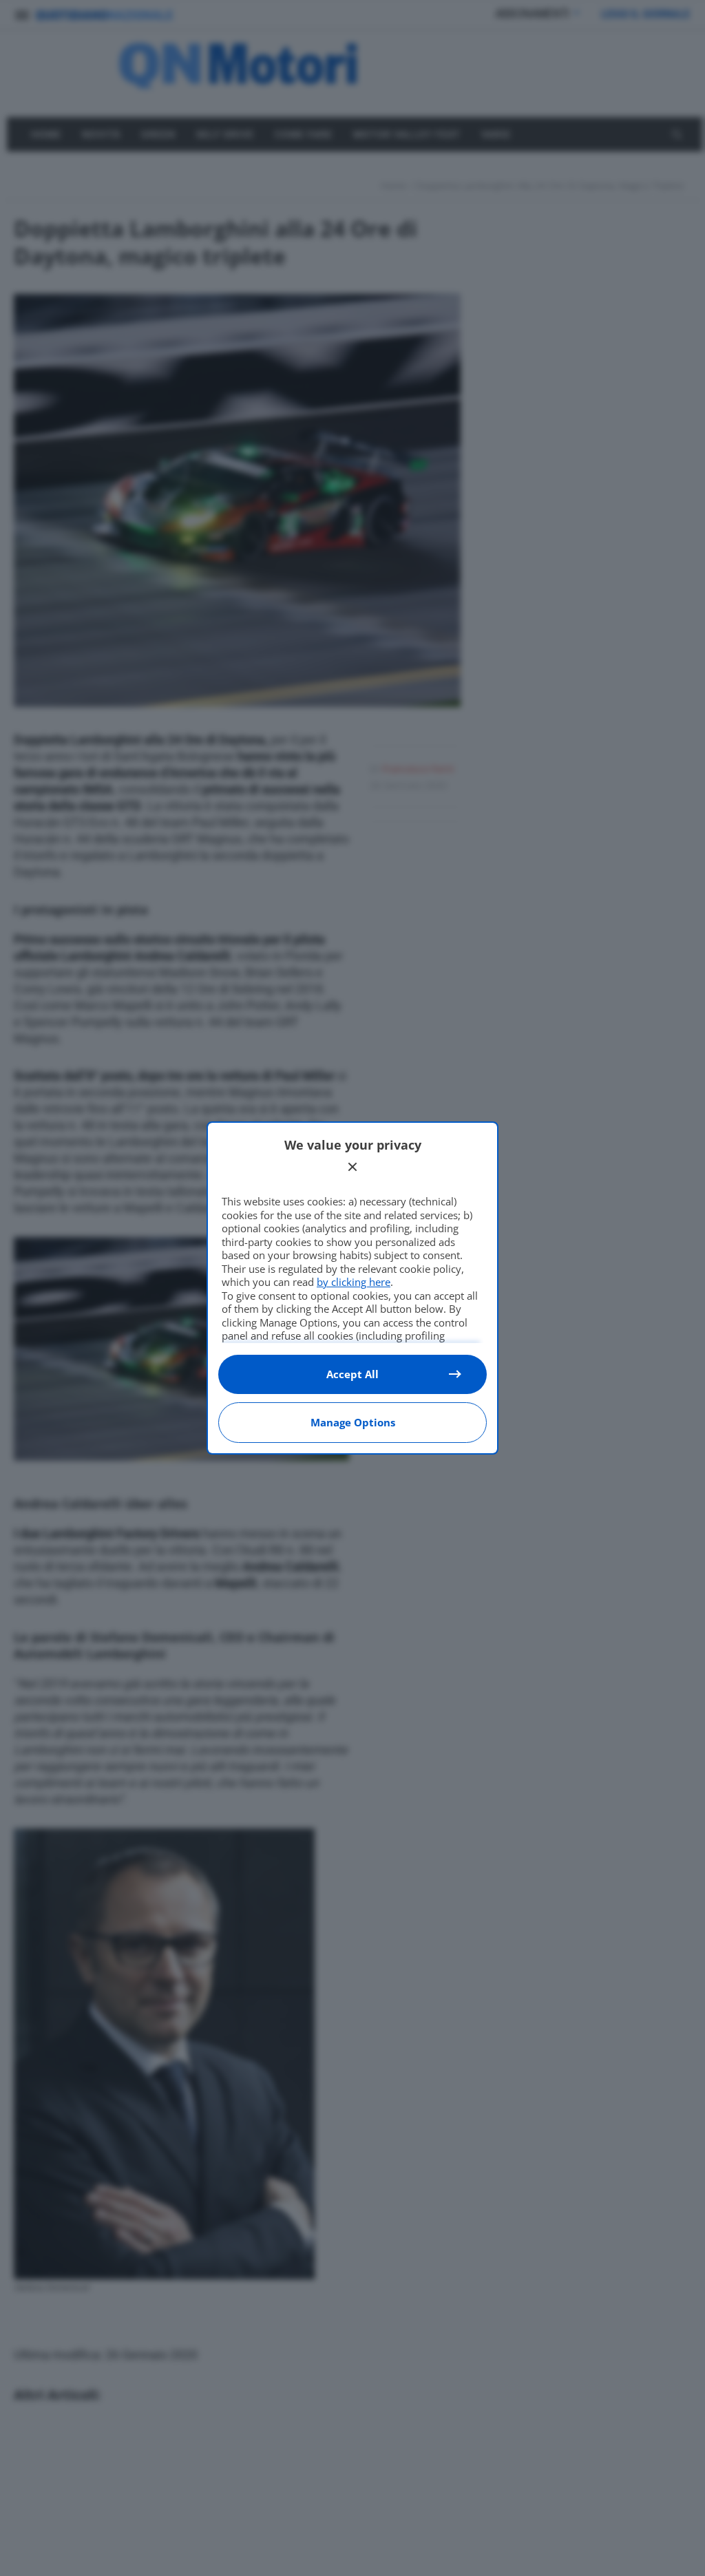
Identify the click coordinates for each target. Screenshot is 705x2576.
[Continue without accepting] (352, 1167)
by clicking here (354, 1282)
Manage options (353, 1422)
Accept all (352, 1374)
